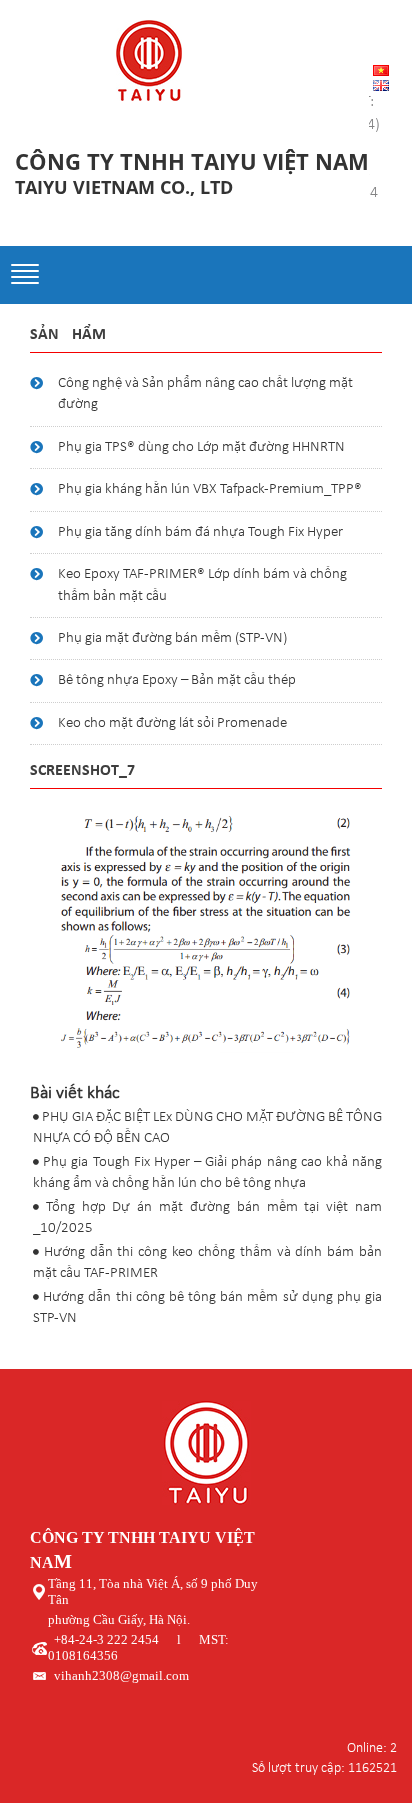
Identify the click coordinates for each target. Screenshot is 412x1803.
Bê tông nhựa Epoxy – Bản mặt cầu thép (177, 680)
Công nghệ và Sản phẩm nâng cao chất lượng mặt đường (205, 394)
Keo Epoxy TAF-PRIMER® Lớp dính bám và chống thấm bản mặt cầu (202, 585)
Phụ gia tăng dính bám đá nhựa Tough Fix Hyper (200, 532)
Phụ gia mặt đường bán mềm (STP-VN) (172, 638)
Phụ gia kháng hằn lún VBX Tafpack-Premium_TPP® (210, 489)
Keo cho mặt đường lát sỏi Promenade (172, 723)
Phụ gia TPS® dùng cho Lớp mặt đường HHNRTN (201, 447)
